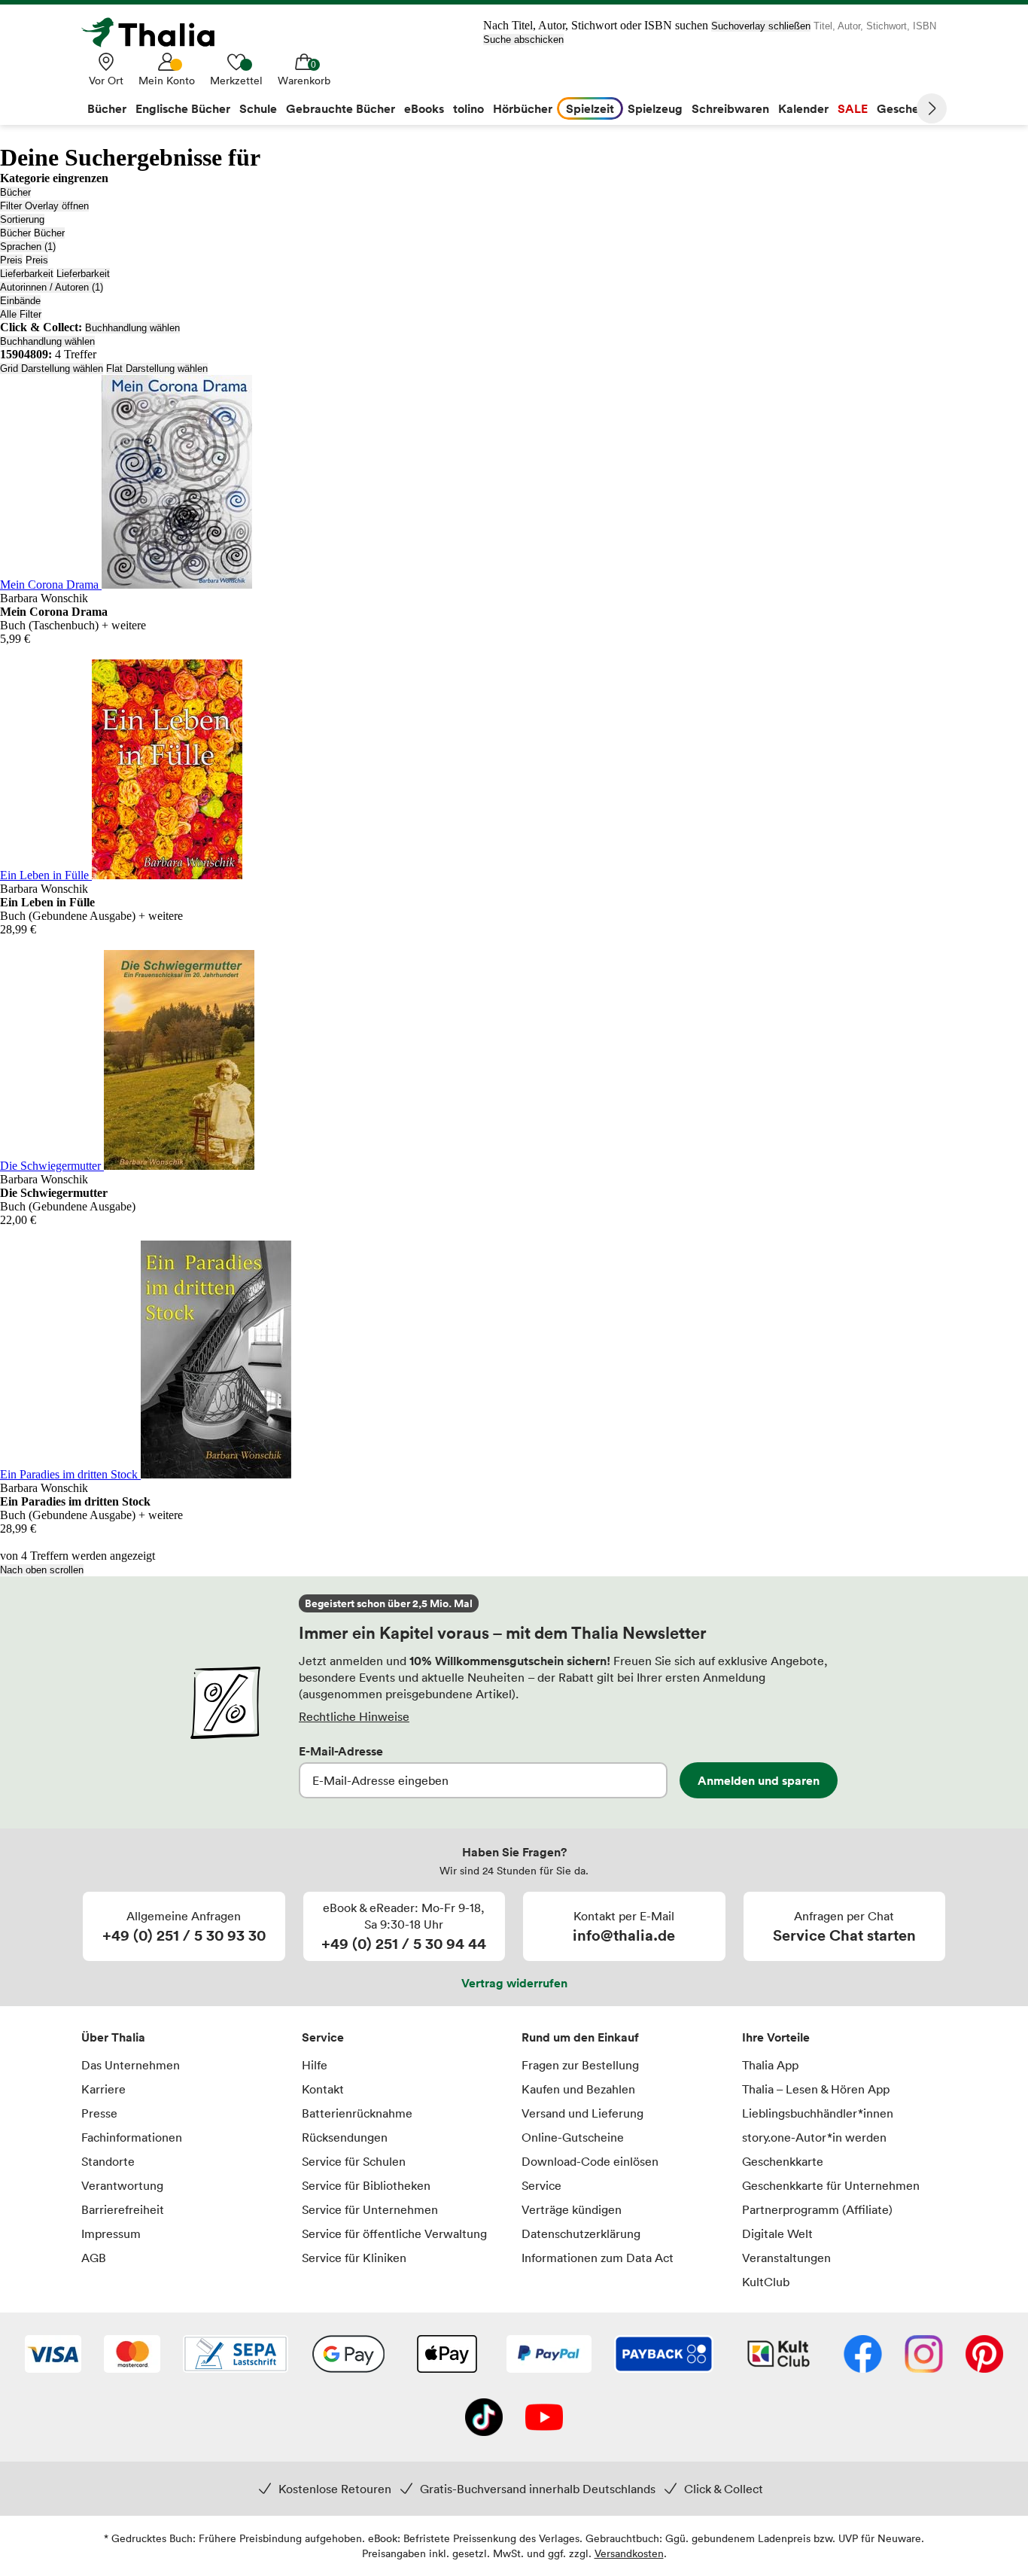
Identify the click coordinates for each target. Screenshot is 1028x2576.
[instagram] (924, 2355)
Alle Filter (21, 314)
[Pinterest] (984, 2355)
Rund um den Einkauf (580, 2037)
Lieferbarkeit (27, 274)
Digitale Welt (777, 2233)
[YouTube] (544, 2419)
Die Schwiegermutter (52, 1166)
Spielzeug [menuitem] (655, 108)
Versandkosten (629, 2553)
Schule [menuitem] (258, 108)
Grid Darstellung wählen (52, 368)
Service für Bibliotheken (366, 2185)
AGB (94, 2258)
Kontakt (323, 2089)
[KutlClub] (779, 2355)
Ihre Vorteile (776, 2037)
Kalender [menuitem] (803, 108)
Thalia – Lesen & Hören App (816, 2089)
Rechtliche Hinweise (354, 1716)
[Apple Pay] (446, 2355)
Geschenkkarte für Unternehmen (831, 2185)
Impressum (111, 2233)
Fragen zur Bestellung (580, 2065)
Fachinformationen (132, 2137)
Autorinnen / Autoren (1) (52, 287)
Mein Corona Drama (51, 585)
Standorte (108, 2161)
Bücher (15, 192)
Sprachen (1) (28, 247)
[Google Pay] (348, 2355)
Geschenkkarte (783, 2161)
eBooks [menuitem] (424, 108)
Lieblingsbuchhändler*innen (818, 2113)
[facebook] (863, 2355)
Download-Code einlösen (590, 2161)
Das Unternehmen (131, 2065)
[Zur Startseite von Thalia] (157, 32)
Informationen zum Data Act (598, 2258)
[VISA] (53, 2355)
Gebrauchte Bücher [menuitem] (341, 108)
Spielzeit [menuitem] (590, 108)
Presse (99, 2113)
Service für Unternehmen (370, 2209)
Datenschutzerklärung (581, 2233)
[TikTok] (484, 2419)
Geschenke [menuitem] (908, 108)
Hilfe (315, 2065)
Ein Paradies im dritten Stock (70, 1474)
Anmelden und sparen (759, 1780)
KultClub (766, 2282)
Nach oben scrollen (42, 1570)
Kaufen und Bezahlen (578, 2089)
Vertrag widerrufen (514, 1983)
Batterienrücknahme (357, 2113)
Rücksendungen (345, 2137)
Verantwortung (122, 2185)
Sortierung (22, 219)
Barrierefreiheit (123, 2209)
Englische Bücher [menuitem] (183, 108)
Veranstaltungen (786, 2258)
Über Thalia (113, 2037)
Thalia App (770, 2065)
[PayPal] (549, 2355)
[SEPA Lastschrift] (236, 2355)
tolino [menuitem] (468, 108)
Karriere (103, 2089)
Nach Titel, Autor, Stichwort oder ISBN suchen (596, 25)
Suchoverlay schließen (761, 26)
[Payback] (664, 2355)
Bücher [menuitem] (107, 108)
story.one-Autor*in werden (814, 2137)
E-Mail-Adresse (341, 1751)
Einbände (20, 301)
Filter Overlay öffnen (44, 206)
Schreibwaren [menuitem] (730, 108)
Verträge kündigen (572, 2209)
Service (323, 2037)
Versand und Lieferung (582, 2113)
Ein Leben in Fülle (46, 875)
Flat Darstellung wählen (157, 368)
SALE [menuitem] (853, 108)
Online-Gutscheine (573, 2137)
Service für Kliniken (354, 2258)
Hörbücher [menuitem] (523, 108)
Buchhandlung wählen (132, 328)
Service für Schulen (354, 2161)
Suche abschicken (523, 40)
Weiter (932, 108)
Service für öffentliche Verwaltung (394, 2233)
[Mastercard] (132, 2355)
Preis (11, 260)
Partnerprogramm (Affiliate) (817, 2209)
